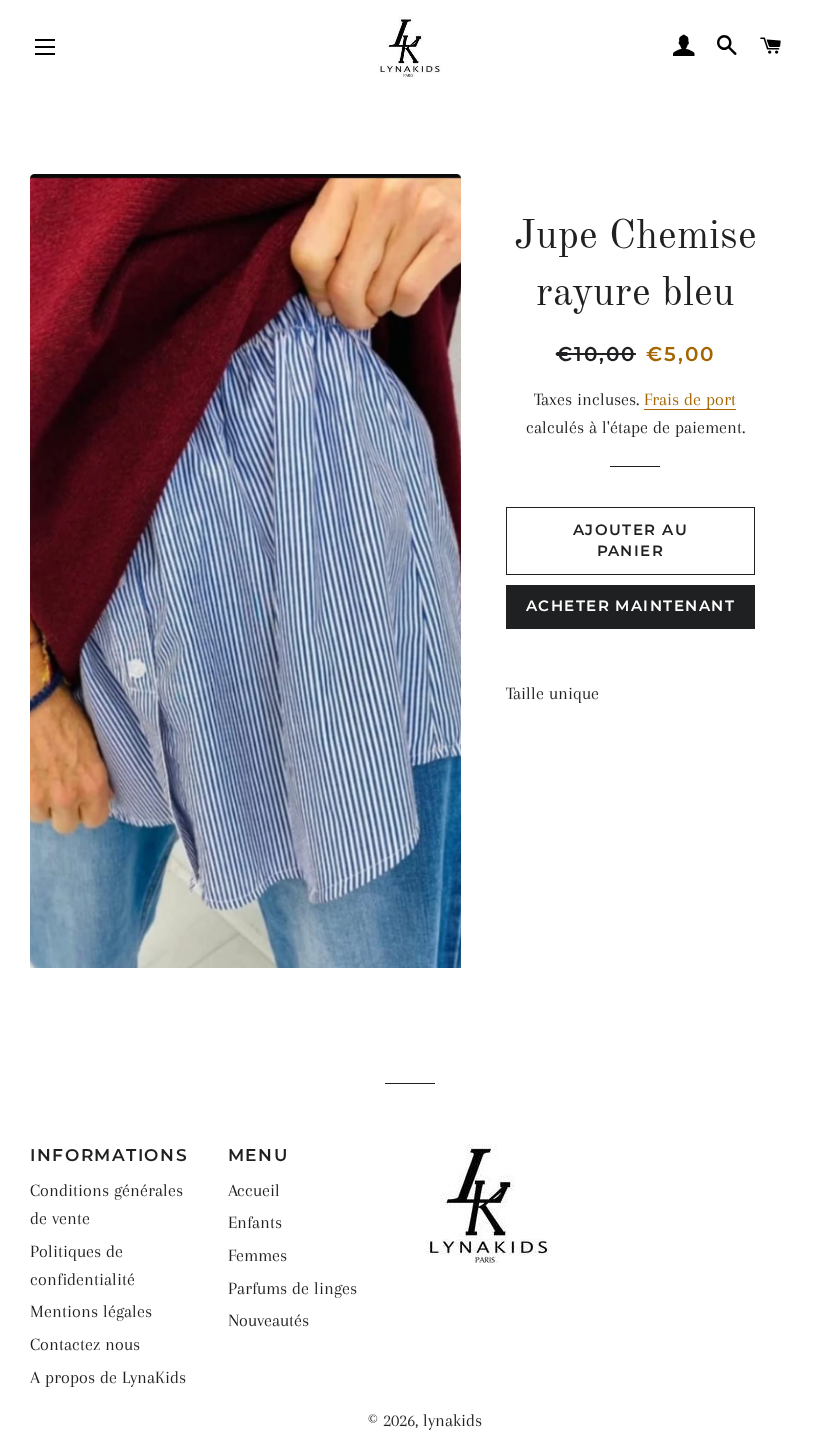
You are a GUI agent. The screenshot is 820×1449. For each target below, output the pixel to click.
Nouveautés (268, 1320)
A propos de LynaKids (108, 1377)
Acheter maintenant (630, 606)
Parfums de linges (292, 1288)
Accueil (254, 1190)
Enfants (255, 1222)
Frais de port (690, 399)
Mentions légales (91, 1311)
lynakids (452, 1420)
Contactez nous (85, 1344)
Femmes (257, 1255)
